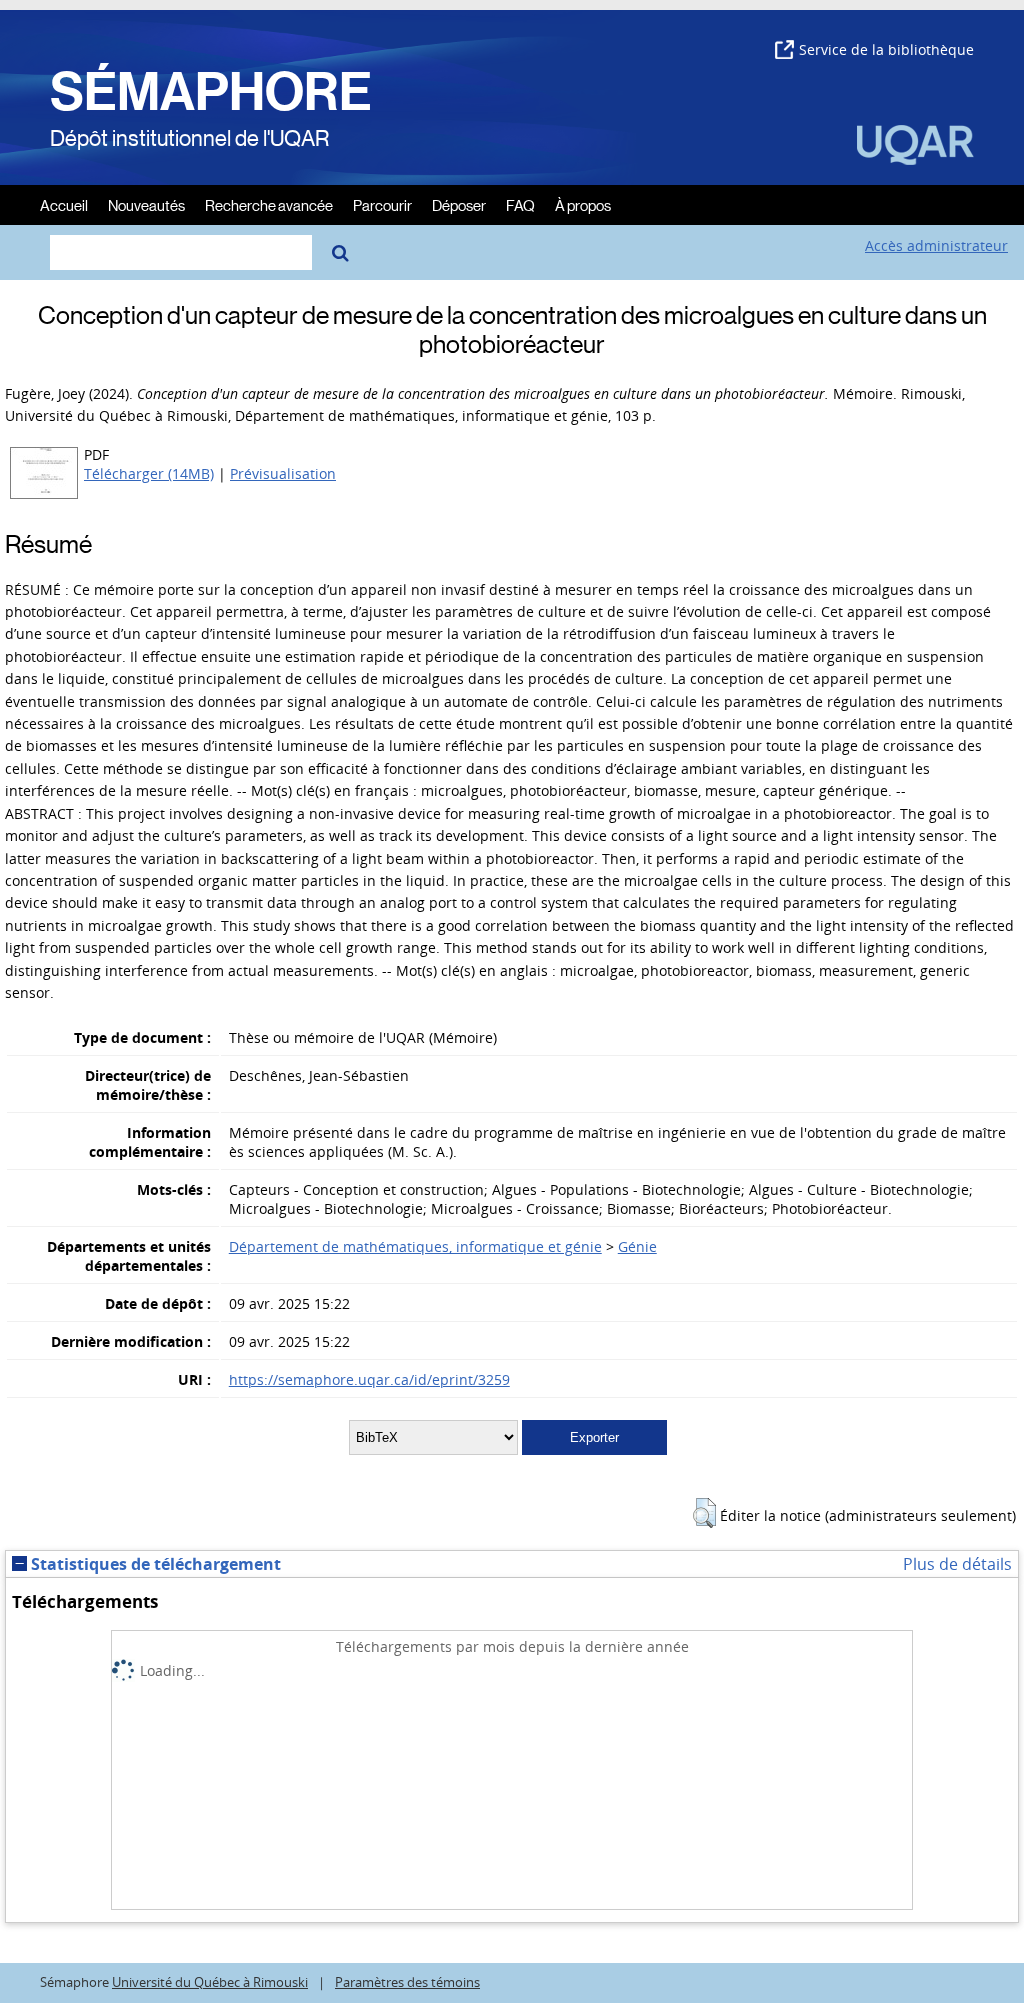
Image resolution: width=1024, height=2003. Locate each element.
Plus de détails (957, 1564)
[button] (704, 1513)
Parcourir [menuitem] (382, 204)
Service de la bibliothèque (886, 49)
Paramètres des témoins (407, 1982)
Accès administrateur (936, 245)
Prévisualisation (283, 473)
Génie (637, 1246)
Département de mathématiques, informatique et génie (415, 1246)
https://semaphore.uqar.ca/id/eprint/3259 (369, 1379)
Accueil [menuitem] (64, 204)
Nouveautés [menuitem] (146, 204)
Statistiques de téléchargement (154, 1564)
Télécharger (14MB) (149, 473)
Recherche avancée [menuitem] (269, 204)
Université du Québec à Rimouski (210, 1982)
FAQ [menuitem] (520, 204)
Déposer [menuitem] (459, 204)
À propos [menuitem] (583, 204)
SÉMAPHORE (211, 92)
